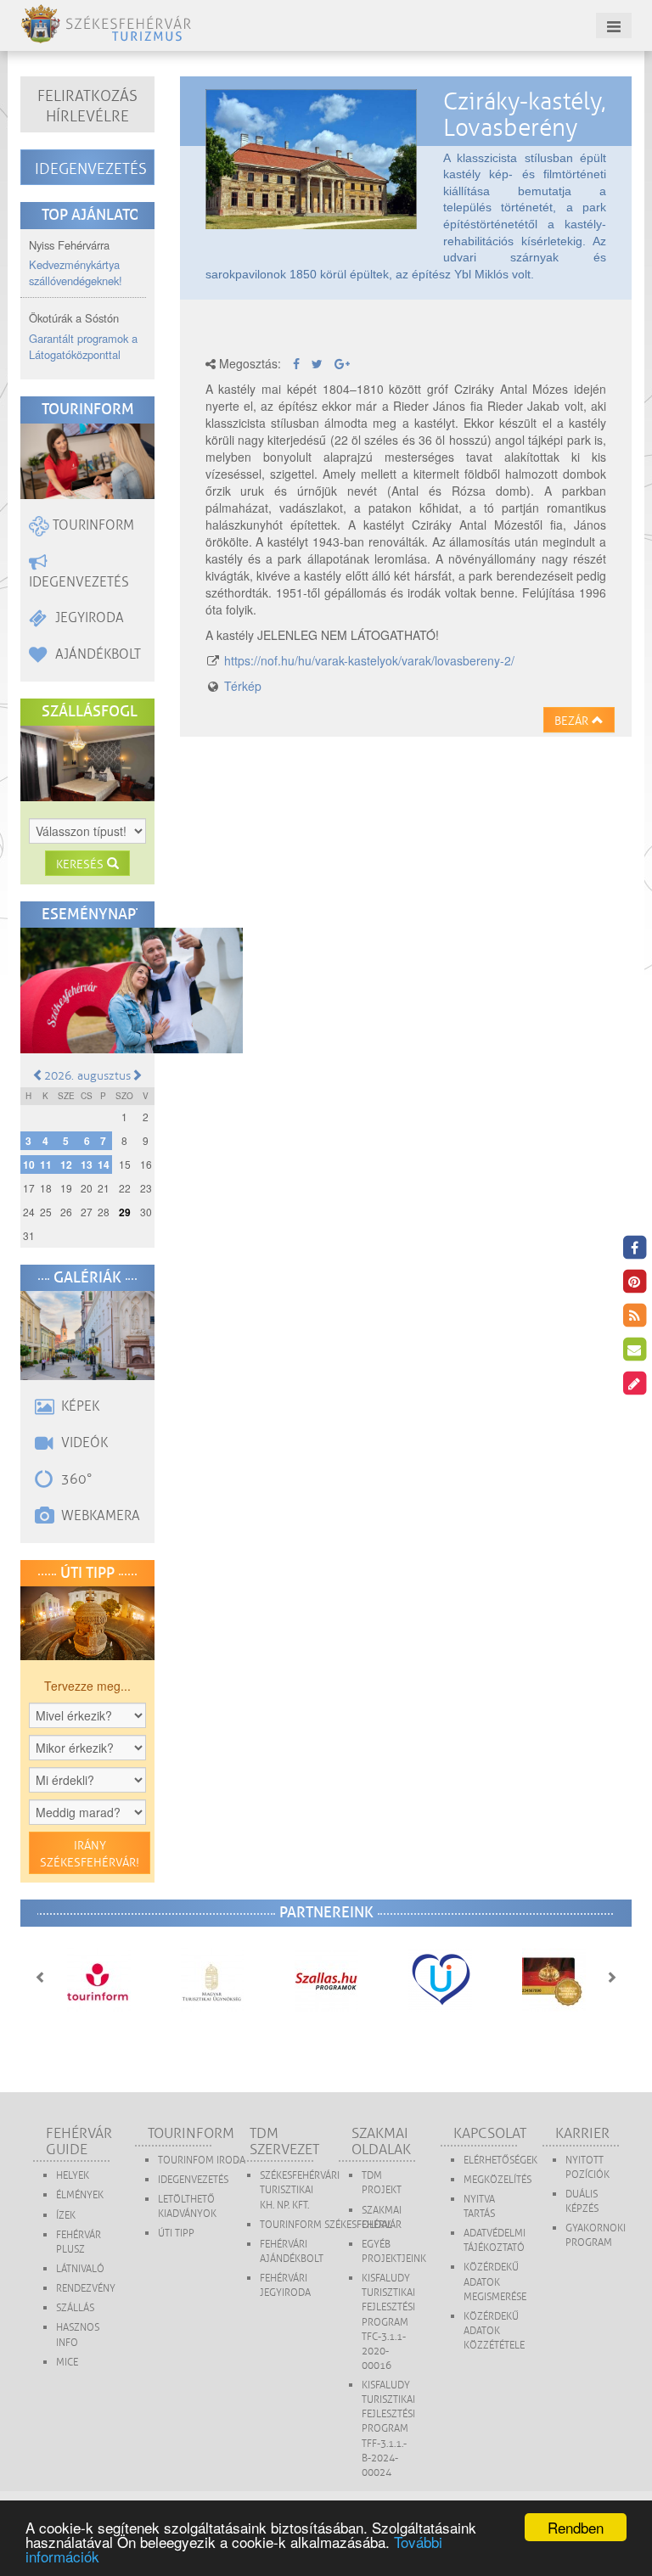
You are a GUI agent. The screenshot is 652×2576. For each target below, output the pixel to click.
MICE (67, 2363)
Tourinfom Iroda (202, 2161)
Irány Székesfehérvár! (90, 1854)
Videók (83, 1443)
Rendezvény (86, 2289)
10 (29, 1165)
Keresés (81, 864)
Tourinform (92, 525)
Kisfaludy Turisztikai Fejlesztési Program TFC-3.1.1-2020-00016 (388, 2322)
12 (66, 1165)
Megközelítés (497, 2180)
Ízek (66, 2216)
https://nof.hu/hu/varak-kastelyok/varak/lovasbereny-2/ (369, 660)
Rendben (576, 2527)
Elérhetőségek (500, 2161)
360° (75, 1479)
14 (104, 1165)
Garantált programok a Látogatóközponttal (83, 346)
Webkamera (99, 1516)
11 (46, 1165)
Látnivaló (80, 2269)
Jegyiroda (88, 618)
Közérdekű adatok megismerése (495, 2282)
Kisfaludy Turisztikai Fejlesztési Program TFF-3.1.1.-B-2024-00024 (388, 2429)
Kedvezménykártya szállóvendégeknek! (76, 272)
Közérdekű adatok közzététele (494, 2331)
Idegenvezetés (91, 169)
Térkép (243, 686)
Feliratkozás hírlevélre (87, 106)
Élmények (80, 2195)
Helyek (73, 2176)
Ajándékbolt (96, 654)
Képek (79, 1406)
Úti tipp (176, 2234)
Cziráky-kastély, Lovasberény (525, 115)
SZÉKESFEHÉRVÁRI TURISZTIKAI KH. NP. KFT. (300, 2190)
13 (87, 1165)
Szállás (75, 2308)
